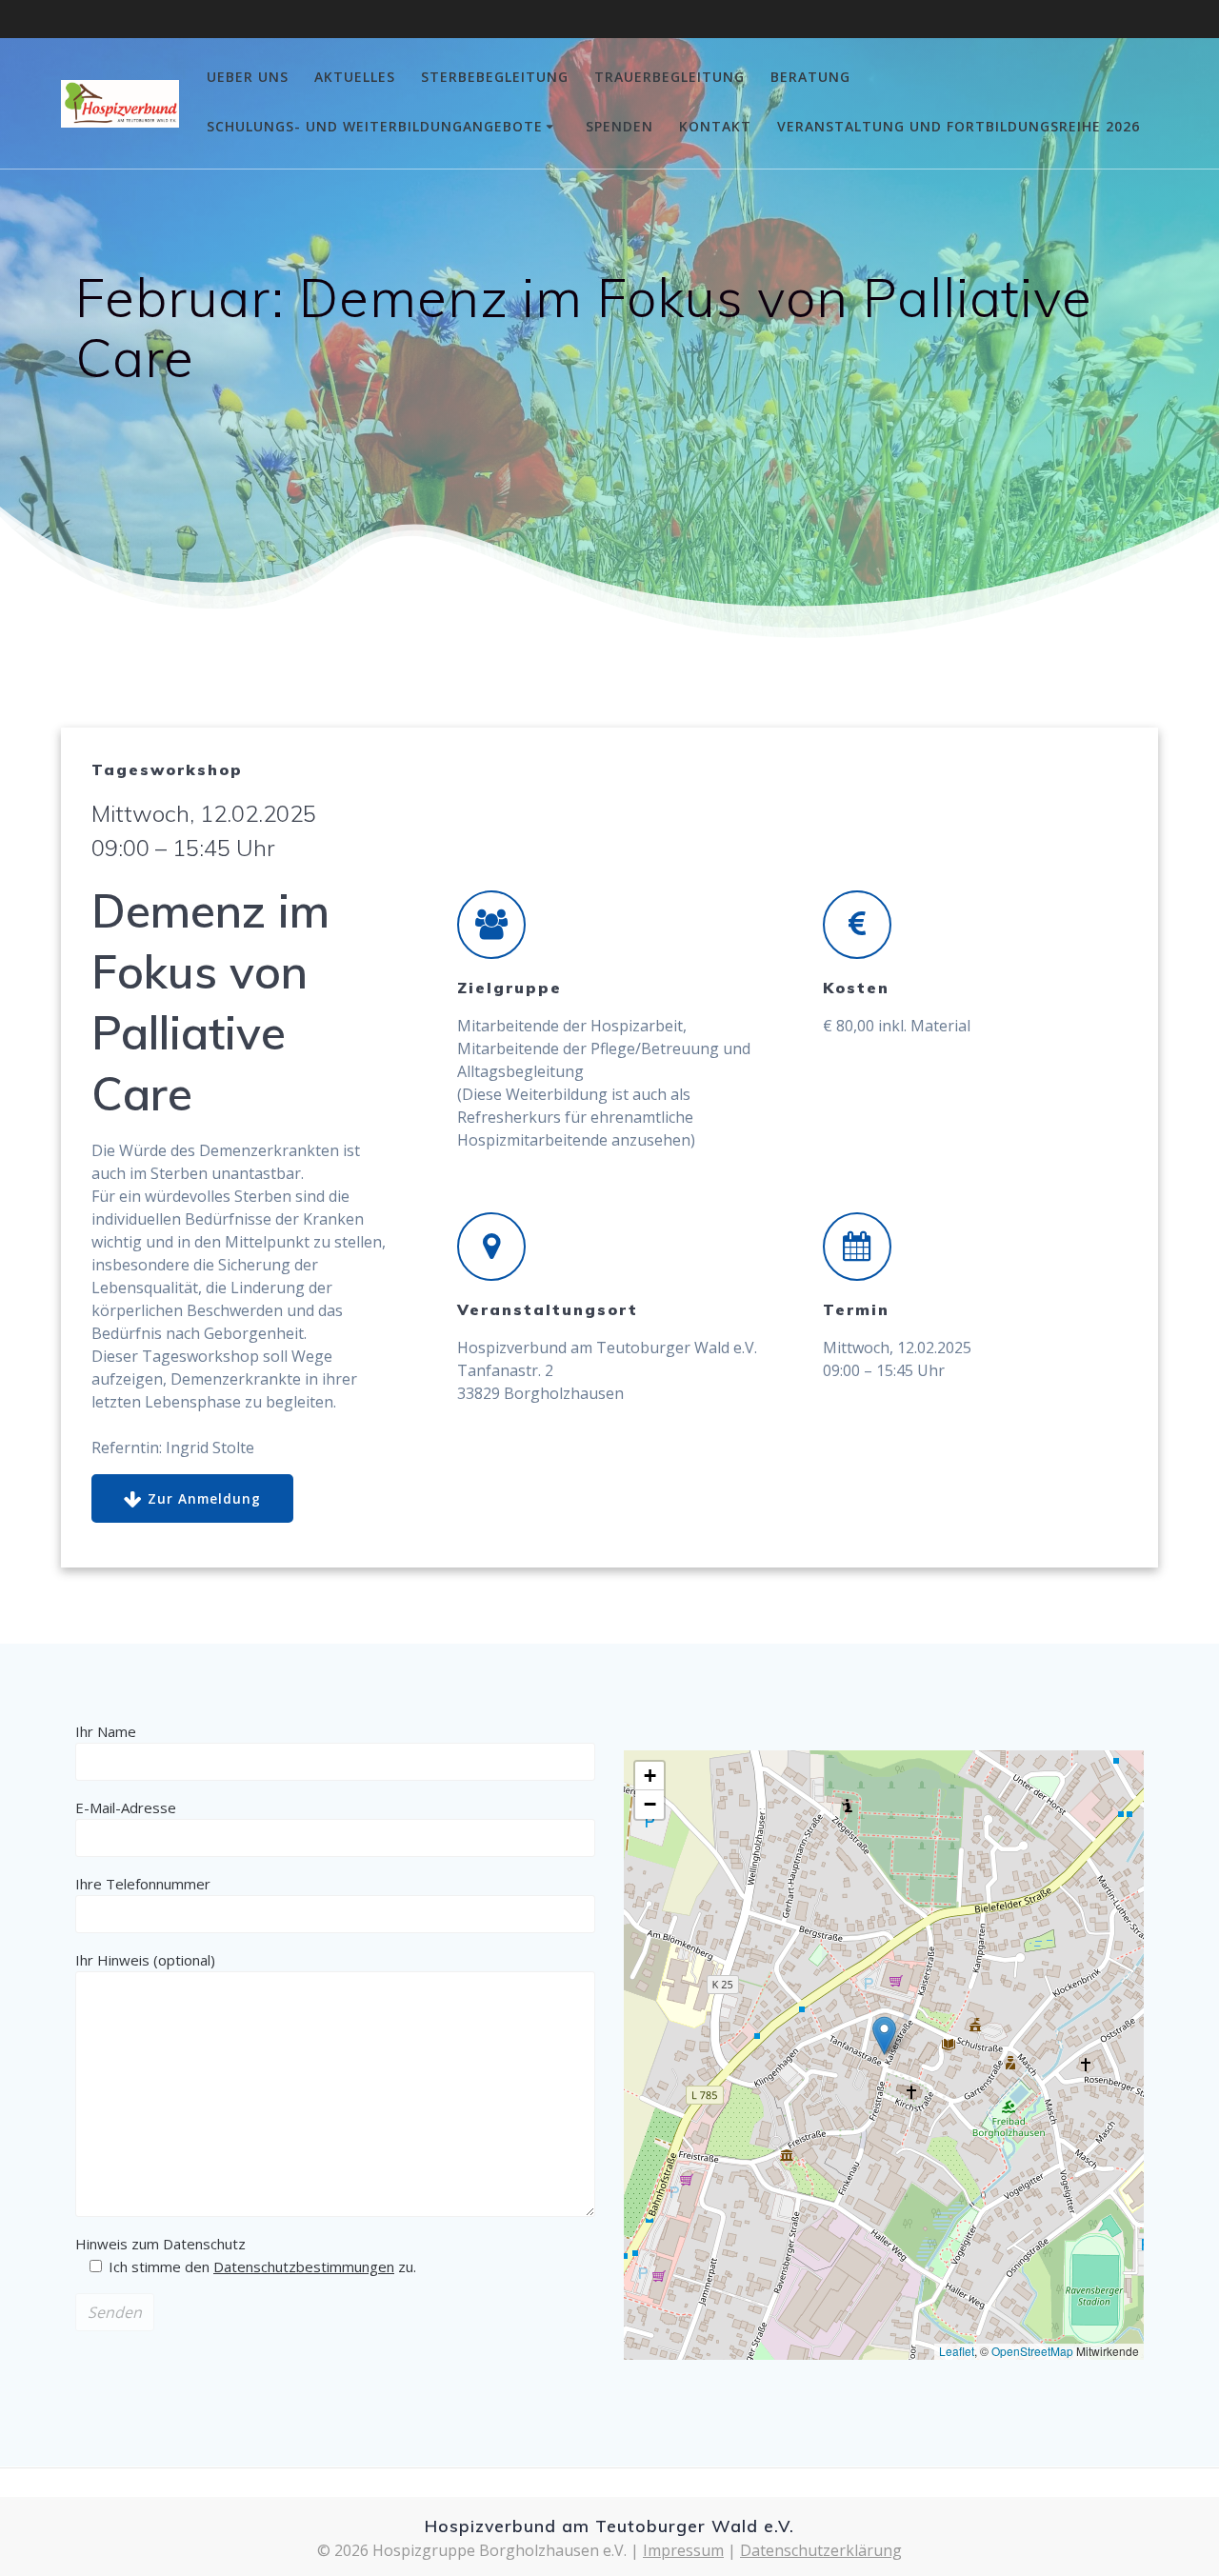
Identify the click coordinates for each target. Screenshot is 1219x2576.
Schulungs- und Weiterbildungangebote (375, 126)
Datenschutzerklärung (821, 2550)
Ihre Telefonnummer (143, 1884)
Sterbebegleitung (495, 77)
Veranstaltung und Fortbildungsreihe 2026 (959, 126)
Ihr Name (106, 1731)
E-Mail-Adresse (126, 1807)
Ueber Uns (248, 77)
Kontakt (715, 126)
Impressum (683, 2550)
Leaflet (957, 2351)
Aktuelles (355, 77)
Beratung (810, 77)
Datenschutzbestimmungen (304, 2266)
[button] (884, 2036)
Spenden (619, 126)
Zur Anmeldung (204, 1498)
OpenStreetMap (1032, 2351)
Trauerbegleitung (669, 77)
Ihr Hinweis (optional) (145, 1960)
